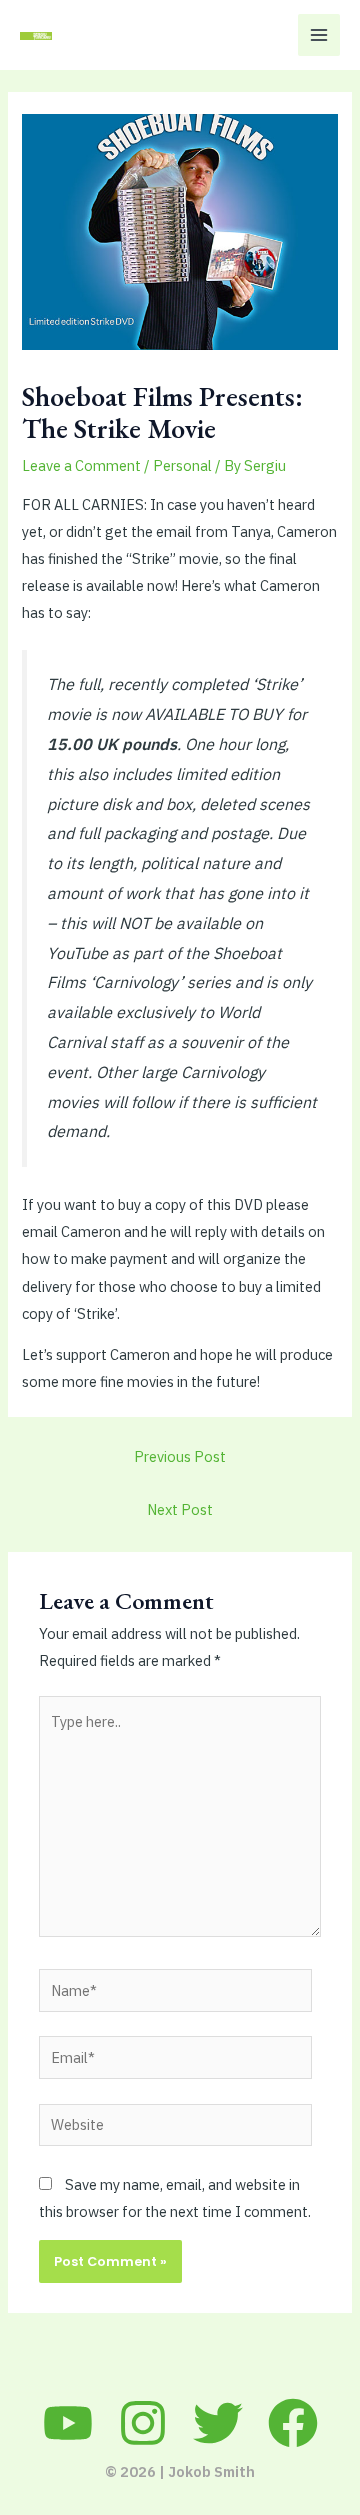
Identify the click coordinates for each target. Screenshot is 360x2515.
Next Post (180, 1509)
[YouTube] (68, 2423)
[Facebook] (293, 2423)
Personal (182, 465)
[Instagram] (143, 2423)
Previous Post (180, 1456)
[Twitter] (218, 2423)
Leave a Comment (81, 465)
